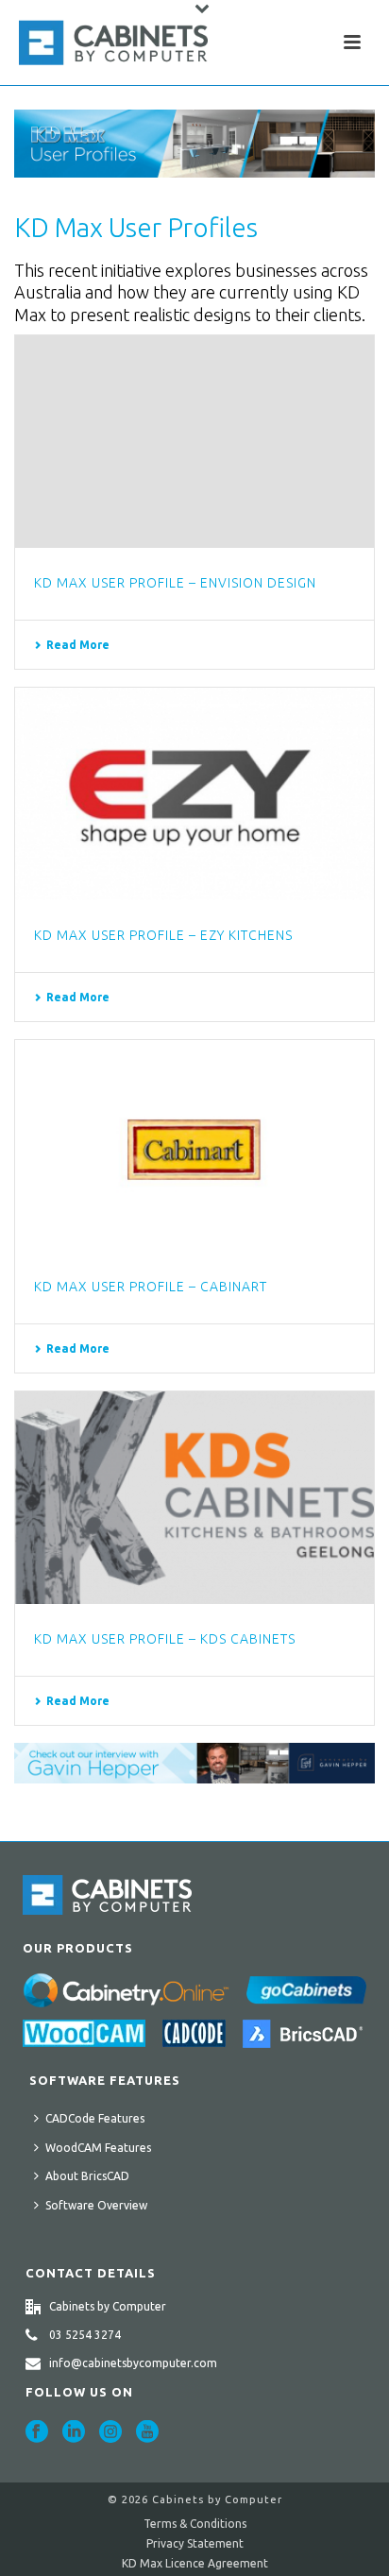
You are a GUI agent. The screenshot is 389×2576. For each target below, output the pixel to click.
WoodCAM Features (98, 2148)
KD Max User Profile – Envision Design (175, 583)
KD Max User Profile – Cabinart (151, 1287)
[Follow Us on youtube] (147, 2432)
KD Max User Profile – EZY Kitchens (163, 935)
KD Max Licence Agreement (195, 2563)
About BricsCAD (87, 2176)
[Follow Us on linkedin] (74, 2432)
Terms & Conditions (195, 2524)
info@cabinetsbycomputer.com (133, 2363)
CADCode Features (95, 2118)
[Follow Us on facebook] (37, 2432)
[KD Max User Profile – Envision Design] (194, 442)
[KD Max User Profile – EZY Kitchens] (194, 794)
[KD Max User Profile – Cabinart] (194, 1146)
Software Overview (96, 2205)
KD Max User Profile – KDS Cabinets (165, 1639)
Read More (78, 645)
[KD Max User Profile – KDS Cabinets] (194, 1498)
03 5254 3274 (85, 2335)
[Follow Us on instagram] (110, 2432)
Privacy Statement (195, 2543)
